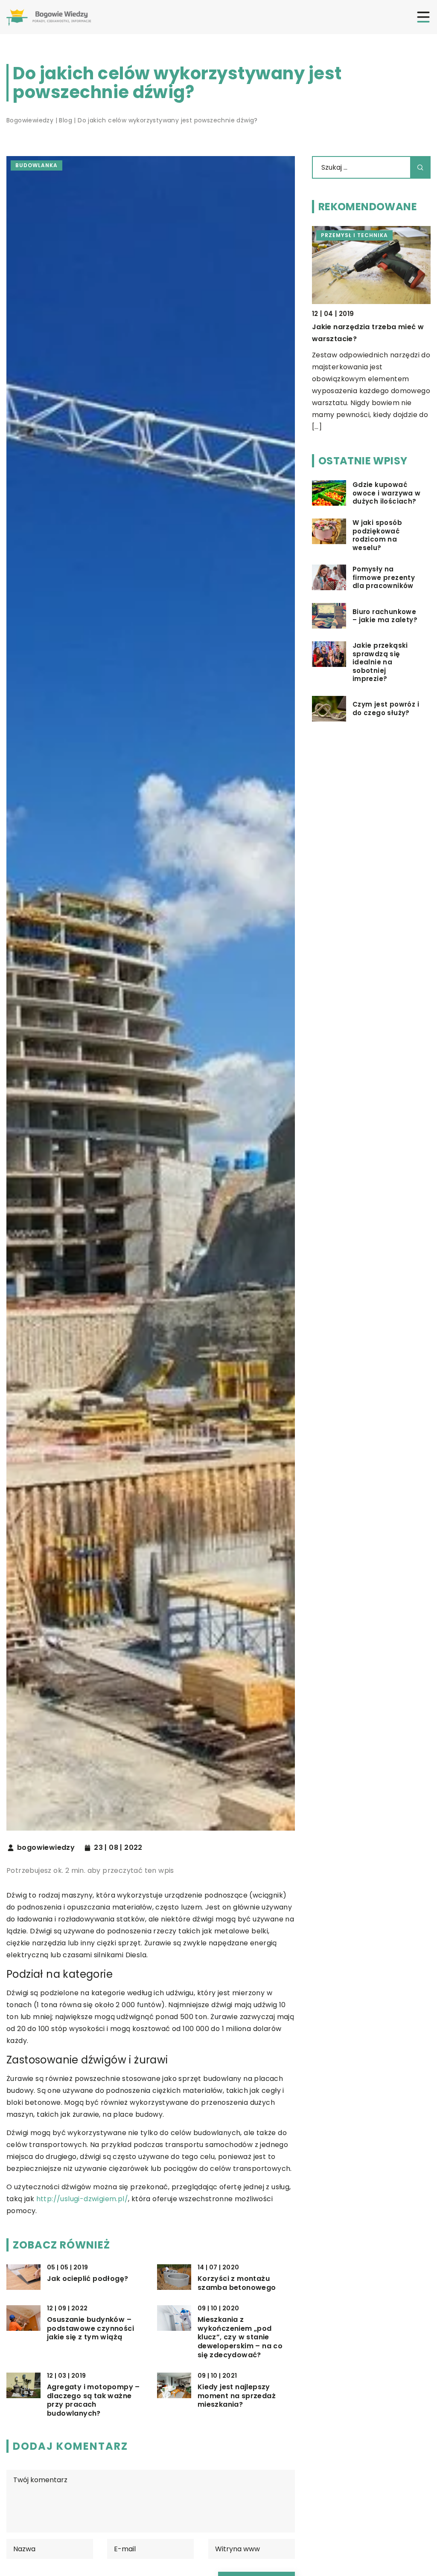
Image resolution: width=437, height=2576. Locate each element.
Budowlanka (36, 165)
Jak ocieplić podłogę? (87, 2279)
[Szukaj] (420, 167)
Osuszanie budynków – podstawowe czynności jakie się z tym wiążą (90, 2329)
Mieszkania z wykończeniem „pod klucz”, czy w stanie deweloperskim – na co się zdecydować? (240, 2338)
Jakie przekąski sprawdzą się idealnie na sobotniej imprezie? (380, 662)
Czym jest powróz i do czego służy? (386, 708)
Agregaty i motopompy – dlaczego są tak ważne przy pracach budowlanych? (93, 2401)
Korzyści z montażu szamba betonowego (237, 2283)
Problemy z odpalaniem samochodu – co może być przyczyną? (362, 339)
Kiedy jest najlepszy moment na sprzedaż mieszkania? (237, 2396)
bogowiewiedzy (46, 1848)
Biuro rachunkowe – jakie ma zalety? (385, 616)
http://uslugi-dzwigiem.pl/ (82, 2199)
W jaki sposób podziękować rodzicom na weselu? (377, 535)
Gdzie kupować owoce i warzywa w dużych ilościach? (387, 493)
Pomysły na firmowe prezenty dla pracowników (384, 578)
